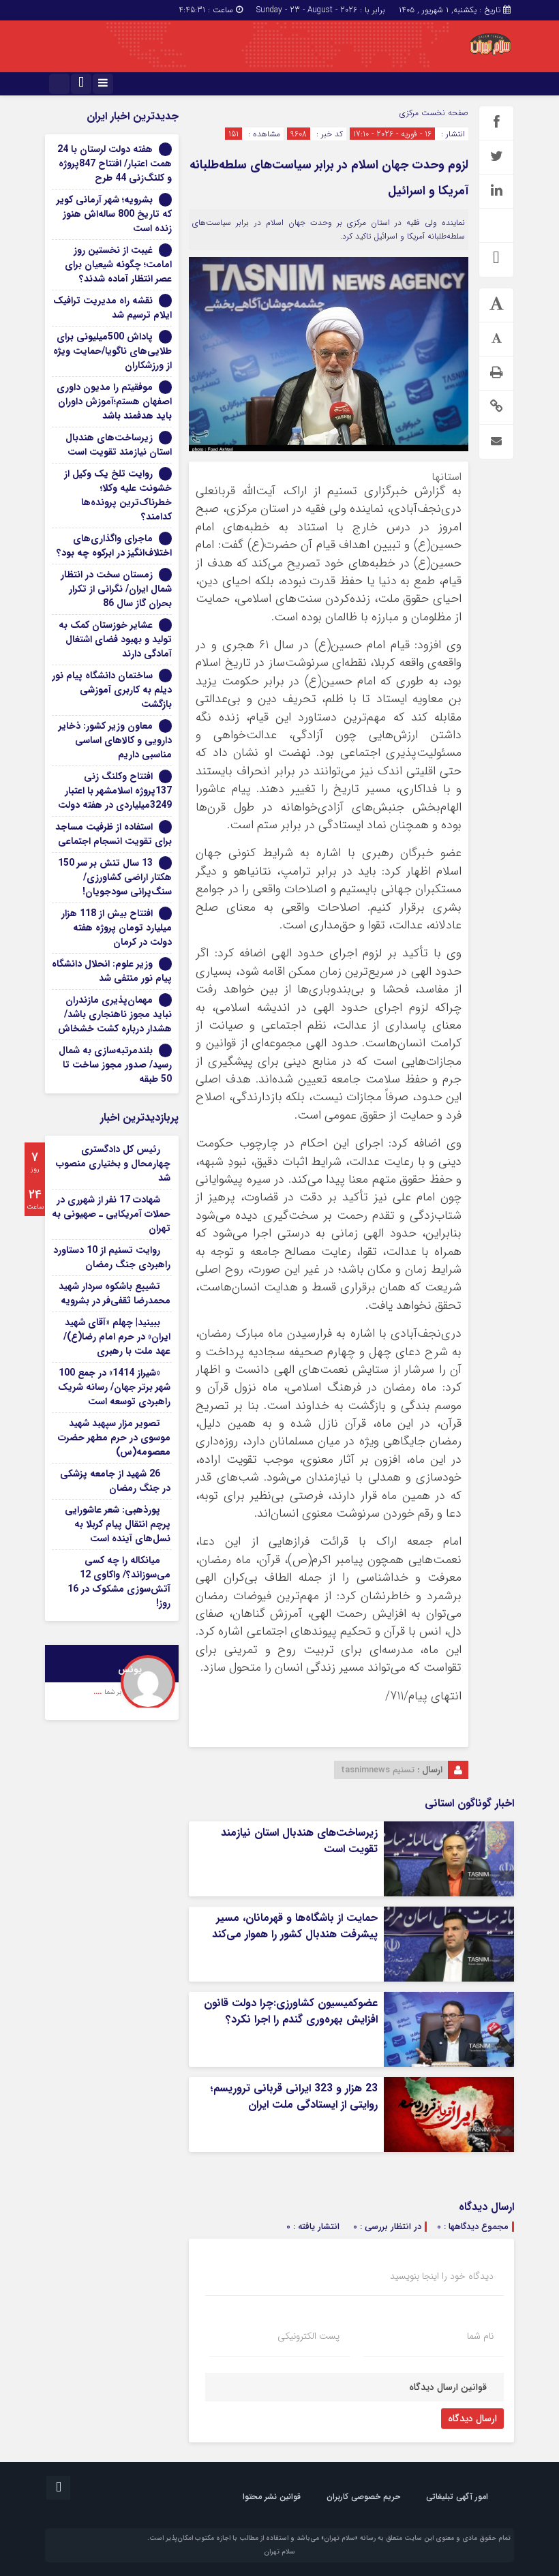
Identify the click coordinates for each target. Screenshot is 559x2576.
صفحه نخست (443, 113)
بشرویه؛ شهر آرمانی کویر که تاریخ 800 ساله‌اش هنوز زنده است (114, 214)
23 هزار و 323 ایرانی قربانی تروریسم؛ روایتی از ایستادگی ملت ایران (294, 2096)
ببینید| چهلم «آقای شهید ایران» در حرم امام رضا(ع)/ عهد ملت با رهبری (117, 1337)
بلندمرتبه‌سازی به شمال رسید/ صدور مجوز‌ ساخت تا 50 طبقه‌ (115, 1065)
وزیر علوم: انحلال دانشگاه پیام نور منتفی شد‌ (112, 971)
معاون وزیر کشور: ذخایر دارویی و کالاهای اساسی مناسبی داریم (115, 740)
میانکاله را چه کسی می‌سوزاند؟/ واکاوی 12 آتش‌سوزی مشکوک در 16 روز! (119, 1582)
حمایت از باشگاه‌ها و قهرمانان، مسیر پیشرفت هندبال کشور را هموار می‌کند (295, 1926)
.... (99, 1692)
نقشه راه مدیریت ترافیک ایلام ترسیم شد (112, 308)
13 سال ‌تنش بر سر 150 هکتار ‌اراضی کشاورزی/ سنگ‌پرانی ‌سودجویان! (115, 877)
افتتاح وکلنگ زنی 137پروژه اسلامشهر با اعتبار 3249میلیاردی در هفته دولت (115, 791)
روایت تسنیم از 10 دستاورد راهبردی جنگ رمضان (112, 1257)
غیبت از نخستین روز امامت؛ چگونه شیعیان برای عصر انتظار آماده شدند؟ (118, 264)
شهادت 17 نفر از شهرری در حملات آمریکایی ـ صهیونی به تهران (111, 1214)
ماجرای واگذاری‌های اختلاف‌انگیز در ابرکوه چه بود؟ (114, 546)
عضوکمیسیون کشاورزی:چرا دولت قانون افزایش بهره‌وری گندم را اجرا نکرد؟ (291, 2011)
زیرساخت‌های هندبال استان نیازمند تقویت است (299, 1841)
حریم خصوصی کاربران (363, 2497)
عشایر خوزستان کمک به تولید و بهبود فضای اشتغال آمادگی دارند (115, 639)
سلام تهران (279, 2552)
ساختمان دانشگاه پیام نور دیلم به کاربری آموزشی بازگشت (112, 690)
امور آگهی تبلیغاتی (457, 2497)
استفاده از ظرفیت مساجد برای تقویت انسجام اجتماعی (114, 834)
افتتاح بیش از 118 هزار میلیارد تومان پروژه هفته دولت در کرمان (117, 928)
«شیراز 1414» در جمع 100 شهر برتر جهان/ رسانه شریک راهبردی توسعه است (114, 1387)
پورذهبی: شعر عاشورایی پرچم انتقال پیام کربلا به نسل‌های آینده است (118, 1524)
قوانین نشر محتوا (272, 2497)
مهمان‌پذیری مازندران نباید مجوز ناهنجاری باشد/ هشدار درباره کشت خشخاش (115, 1014)
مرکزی (409, 113)
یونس (130, 1670)
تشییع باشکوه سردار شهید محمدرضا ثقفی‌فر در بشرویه (115, 1293)
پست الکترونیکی (308, 2336)
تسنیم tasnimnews (378, 1770)
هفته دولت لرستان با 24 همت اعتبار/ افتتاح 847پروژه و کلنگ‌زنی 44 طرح (115, 164)
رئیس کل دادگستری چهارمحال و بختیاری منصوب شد (113, 1164)
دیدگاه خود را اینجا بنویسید (442, 2276)
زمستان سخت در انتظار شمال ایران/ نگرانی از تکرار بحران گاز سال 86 (116, 589)
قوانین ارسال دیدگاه (448, 2387)
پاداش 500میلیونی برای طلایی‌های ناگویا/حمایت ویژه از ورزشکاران (112, 351)
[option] (112, 1676)
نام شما (480, 2336)
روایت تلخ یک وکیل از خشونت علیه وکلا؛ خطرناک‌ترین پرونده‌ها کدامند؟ (118, 495)
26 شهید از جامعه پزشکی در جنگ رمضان (115, 1481)
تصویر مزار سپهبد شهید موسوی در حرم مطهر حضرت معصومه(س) (114, 1438)
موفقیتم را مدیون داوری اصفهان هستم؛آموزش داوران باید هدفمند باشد (114, 401)
